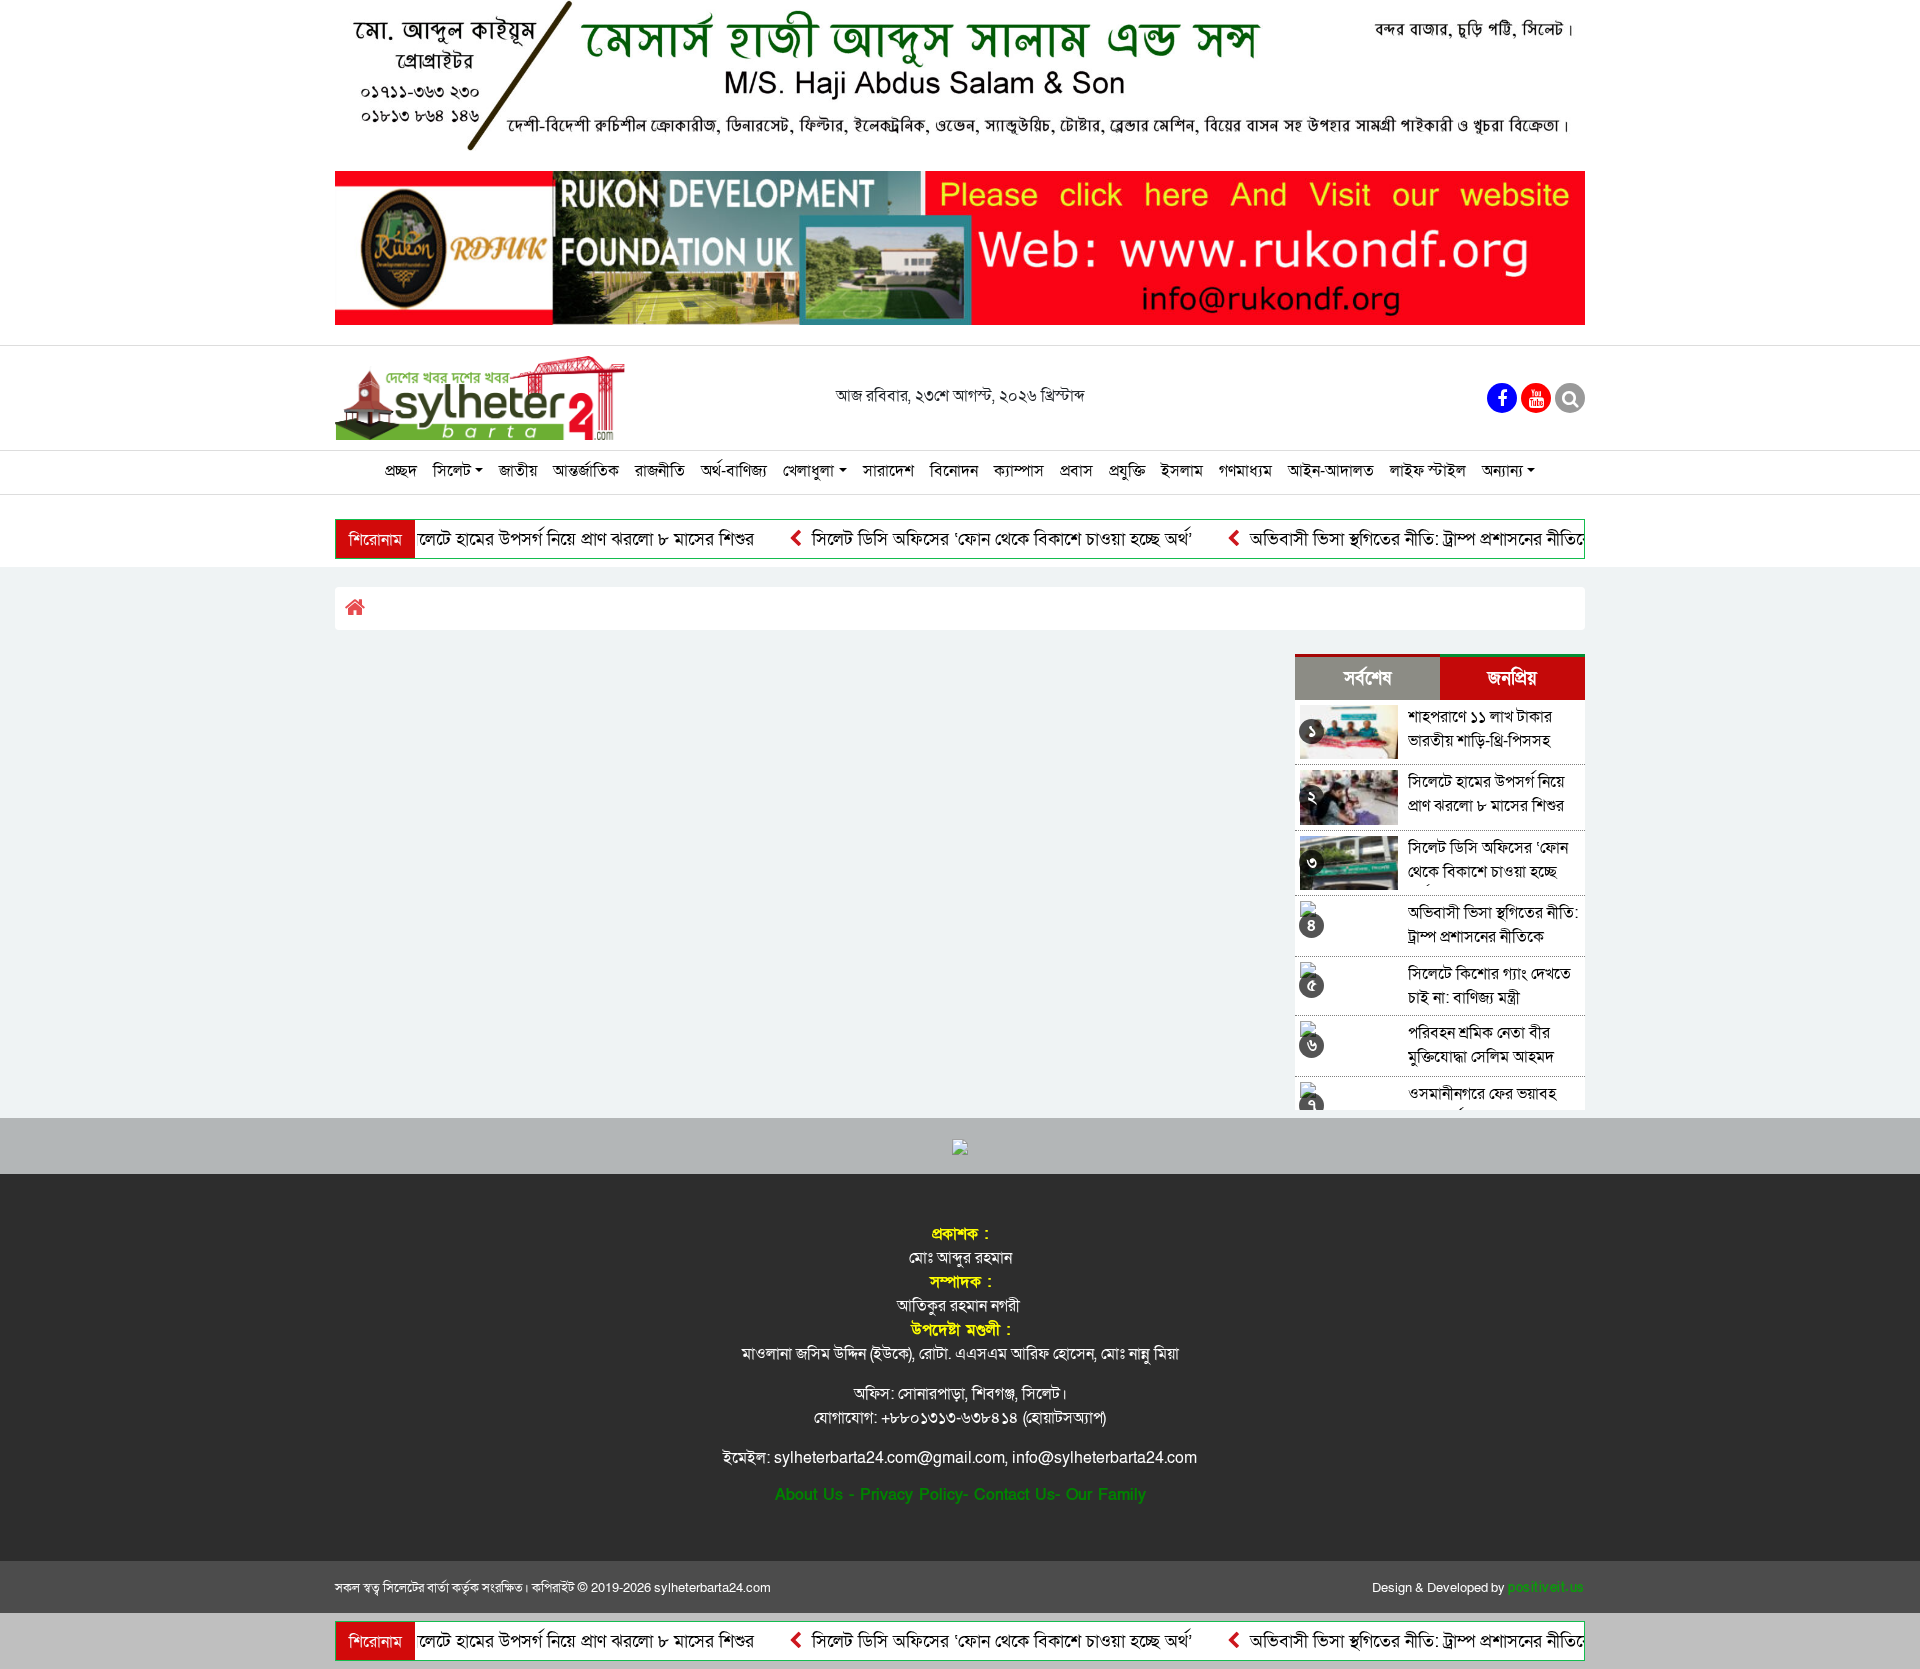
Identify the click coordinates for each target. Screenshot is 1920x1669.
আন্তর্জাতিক (586, 471)
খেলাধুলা (808, 471)
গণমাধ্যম (1245, 471)
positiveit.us (1546, 1588)
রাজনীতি (660, 471)
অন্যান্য (1502, 471)
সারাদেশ (888, 471)
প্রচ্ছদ (401, 471)
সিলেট (452, 471)
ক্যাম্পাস (1019, 471)
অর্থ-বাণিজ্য (734, 471)
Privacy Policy (911, 1495)
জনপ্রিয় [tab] (1512, 678)
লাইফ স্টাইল (1428, 471)
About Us (809, 1495)
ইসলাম (1182, 471)
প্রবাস (1076, 471)
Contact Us (1014, 1495)
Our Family (1106, 1495)
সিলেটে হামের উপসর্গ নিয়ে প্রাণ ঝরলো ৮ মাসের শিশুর (528, 539)
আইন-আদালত (1331, 471)
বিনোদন (954, 471)
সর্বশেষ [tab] (1367, 678)
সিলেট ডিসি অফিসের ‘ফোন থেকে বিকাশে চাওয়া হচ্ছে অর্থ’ (951, 539)
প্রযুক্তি (1127, 471)
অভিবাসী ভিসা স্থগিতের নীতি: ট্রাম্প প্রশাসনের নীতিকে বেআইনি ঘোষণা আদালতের (1462, 539)
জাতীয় (518, 471)
